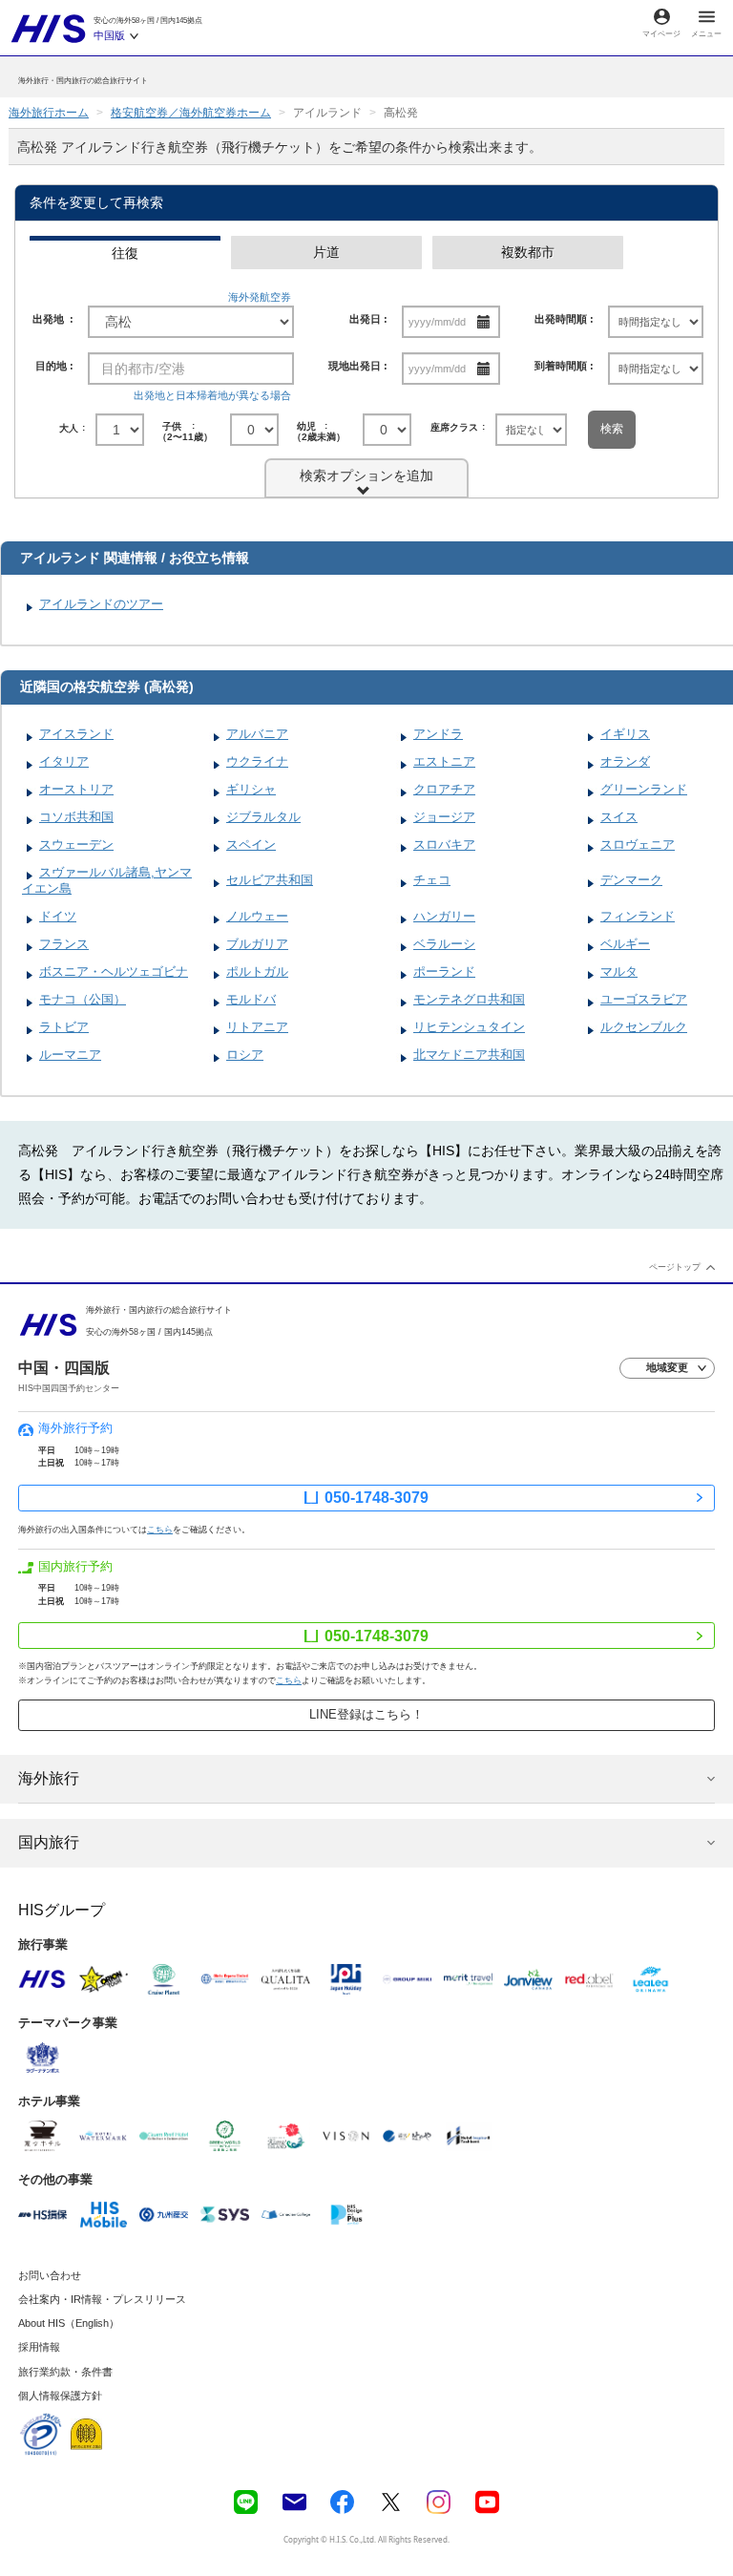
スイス (619, 817)
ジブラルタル (263, 817)
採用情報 (39, 2347)
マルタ (619, 971)
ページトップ (675, 1267)
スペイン (251, 845)
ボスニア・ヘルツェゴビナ (114, 971)
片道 (326, 252)
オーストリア (76, 789)
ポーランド (444, 971)
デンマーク (631, 880)
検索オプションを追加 (366, 475)
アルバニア (257, 734)
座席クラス (454, 427)
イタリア (64, 761)
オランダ (625, 761)
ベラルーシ (444, 944)
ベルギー (625, 944)
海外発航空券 (260, 297)
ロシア (245, 1055)
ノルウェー (257, 916)
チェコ (432, 880)
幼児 (321, 430)
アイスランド (76, 734)
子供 (188, 430)
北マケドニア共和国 (469, 1055)
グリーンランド (644, 789)
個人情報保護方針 (60, 2396)
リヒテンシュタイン (469, 1027)
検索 (612, 429)
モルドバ (251, 999)
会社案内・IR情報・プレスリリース (102, 2299)
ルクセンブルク (644, 1027)
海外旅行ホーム (49, 113)
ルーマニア (70, 1055)
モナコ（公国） (83, 999)
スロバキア (444, 845)
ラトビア (64, 1027)
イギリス (625, 734)
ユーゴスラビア (644, 999)
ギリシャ (251, 789)
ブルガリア (257, 944)
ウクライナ (257, 761)
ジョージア (444, 817)
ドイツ (58, 916)
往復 (125, 253)
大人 (69, 428)
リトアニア (257, 1027)
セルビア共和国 (270, 880)
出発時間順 (561, 319)
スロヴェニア (638, 845)
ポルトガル (257, 971)
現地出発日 (355, 366)
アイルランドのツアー (101, 604)
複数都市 (528, 252)
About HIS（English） (69, 2323)
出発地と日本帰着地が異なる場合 (212, 395)
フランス (64, 944)
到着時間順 (561, 366)
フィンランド (638, 916)
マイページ (661, 34)
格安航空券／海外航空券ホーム (191, 113)
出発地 (50, 319)
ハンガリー (444, 916)
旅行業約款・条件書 (65, 2372)
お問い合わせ (50, 2275)
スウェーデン (76, 845)
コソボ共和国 (76, 817)
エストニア (444, 761)
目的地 (51, 366)
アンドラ (438, 734)
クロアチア (444, 789)
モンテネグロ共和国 (469, 999)
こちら (160, 1529)
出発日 (365, 319)
